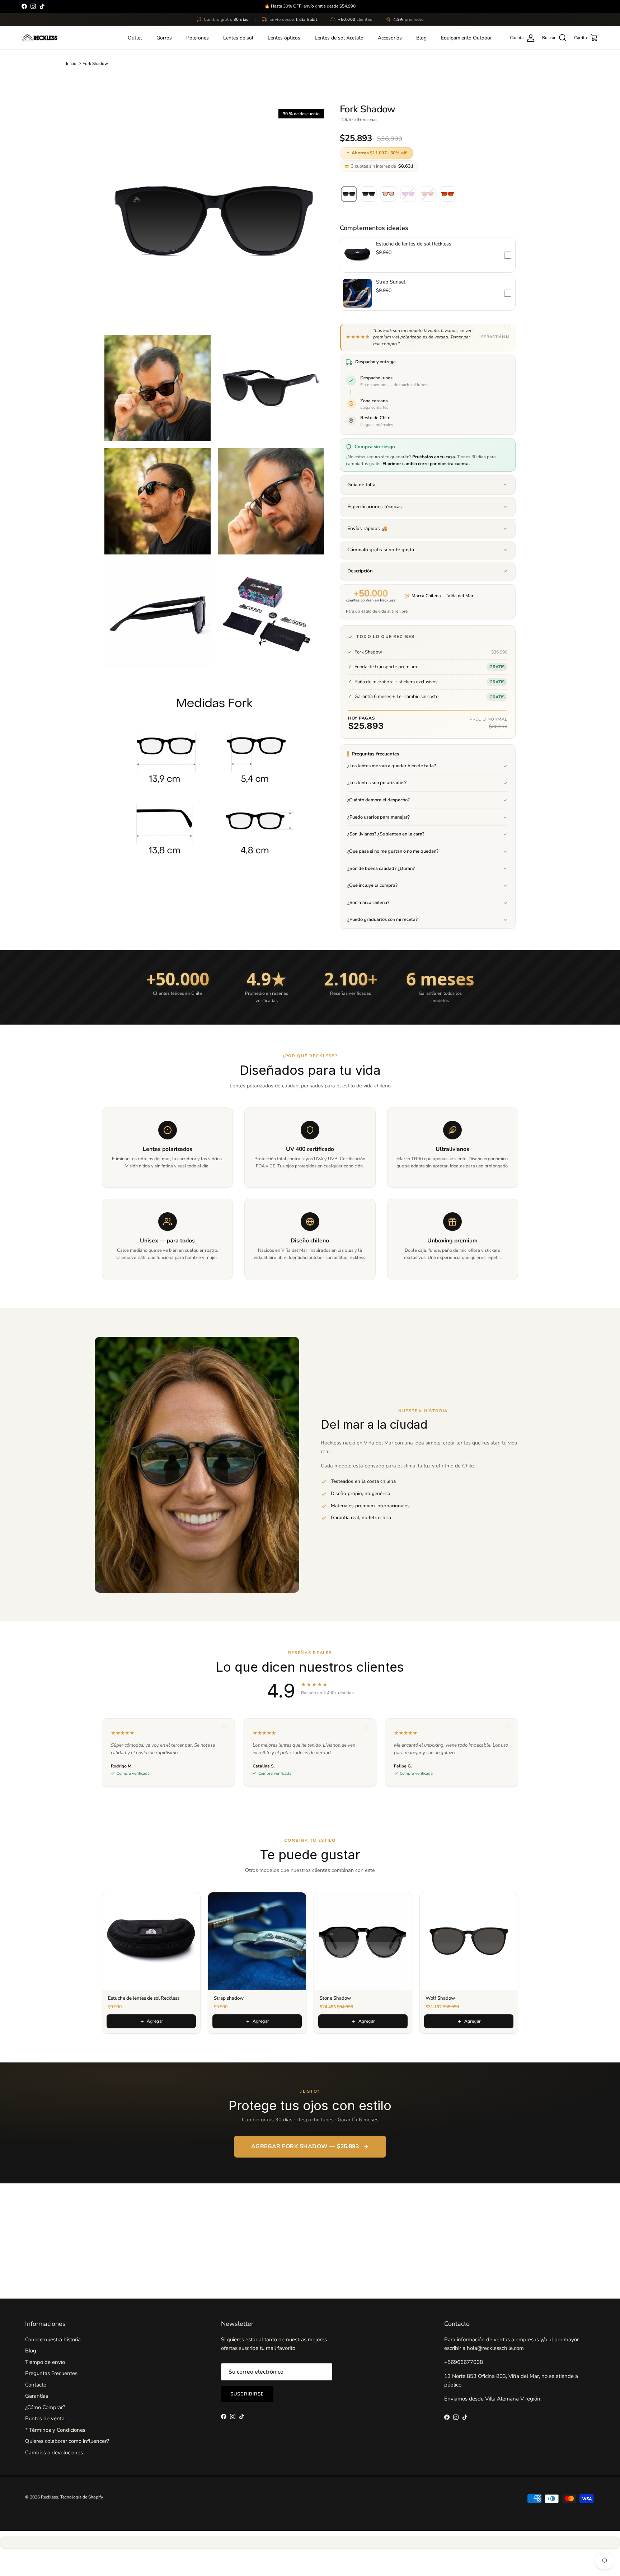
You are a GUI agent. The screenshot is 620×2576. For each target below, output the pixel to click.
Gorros (164, 38)
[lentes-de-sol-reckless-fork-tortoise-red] (448, 194)
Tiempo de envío (45, 2362)
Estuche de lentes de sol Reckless (414, 244)
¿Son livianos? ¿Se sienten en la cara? (386, 834)
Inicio (71, 63)
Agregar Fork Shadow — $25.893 (305, 2146)
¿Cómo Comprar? (45, 2407)
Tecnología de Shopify (82, 2497)
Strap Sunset (391, 282)
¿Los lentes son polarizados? (377, 783)
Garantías (37, 2396)
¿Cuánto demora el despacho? (379, 800)
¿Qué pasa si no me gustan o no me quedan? (393, 852)
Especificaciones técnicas (375, 507)
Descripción (360, 571)
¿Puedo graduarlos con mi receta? (382, 920)
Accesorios (390, 38)
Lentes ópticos (284, 38)
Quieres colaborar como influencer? (67, 2441)
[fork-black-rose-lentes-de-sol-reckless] (388, 194)
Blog (421, 38)
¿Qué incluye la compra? (372, 886)
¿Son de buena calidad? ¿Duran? (381, 868)
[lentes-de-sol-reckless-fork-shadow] (349, 194)
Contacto (36, 2385)
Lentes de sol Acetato (339, 38)
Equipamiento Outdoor (466, 38)
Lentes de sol (238, 38)
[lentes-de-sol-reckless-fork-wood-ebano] (369, 194)
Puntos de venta (45, 2418)
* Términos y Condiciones (55, 2430)
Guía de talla (361, 485)
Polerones (198, 38)
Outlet (135, 38)
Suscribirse (247, 2394)
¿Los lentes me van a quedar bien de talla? (392, 766)
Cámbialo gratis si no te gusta (381, 550)
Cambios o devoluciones (54, 2453)
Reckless (50, 2497)
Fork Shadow (95, 63)
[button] (428, 255)
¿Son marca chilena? (368, 903)
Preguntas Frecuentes (51, 2373)
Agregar (155, 2021)
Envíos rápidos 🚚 (367, 528)
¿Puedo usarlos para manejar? (379, 817)
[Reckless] (39, 38)
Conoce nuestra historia (53, 2340)
